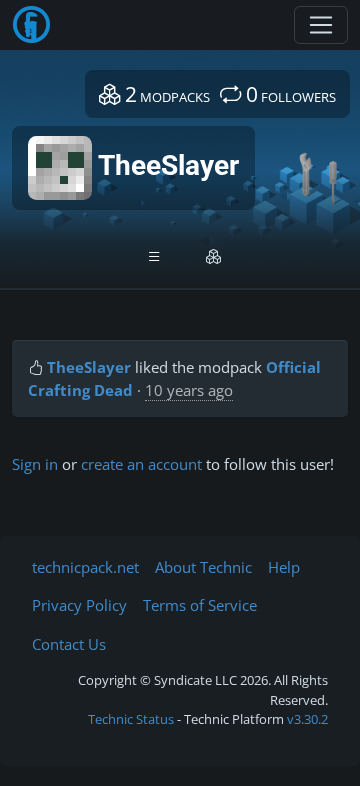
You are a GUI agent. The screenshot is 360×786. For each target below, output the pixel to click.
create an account (141, 464)
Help (284, 567)
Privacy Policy (79, 605)
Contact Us (69, 644)
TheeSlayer (89, 367)
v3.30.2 (307, 719)
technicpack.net (85, 567)
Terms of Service (200, 605)
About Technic (203, 567)
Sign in (35, 464)
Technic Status (131, 719)
